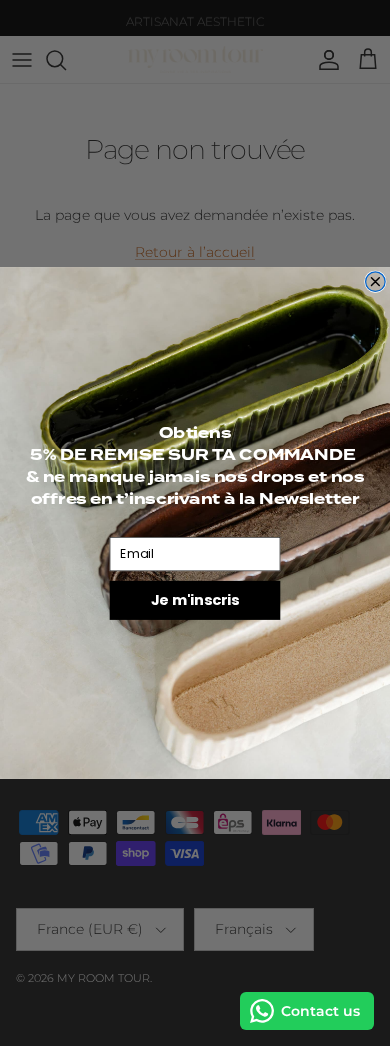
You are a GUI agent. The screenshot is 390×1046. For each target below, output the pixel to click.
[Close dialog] (376, 282)
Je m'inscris (195, 600)
